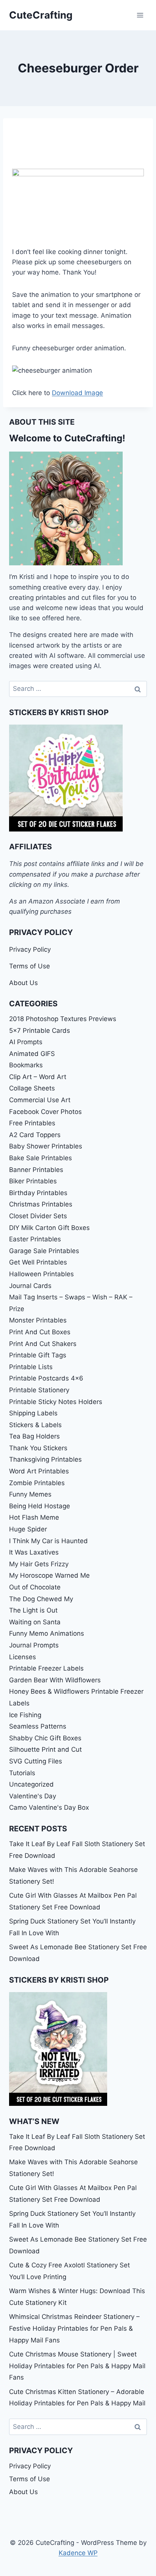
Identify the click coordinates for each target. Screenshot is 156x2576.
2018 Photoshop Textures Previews (63, 1019)
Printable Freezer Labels (46, 1668)
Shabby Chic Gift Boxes (45, 1738)
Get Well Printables (38, 1262)
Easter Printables (35, 1239)
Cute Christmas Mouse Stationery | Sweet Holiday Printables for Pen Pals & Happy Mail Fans (77, 2366)
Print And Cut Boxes (40, 1332)
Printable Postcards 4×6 (46, 1378)
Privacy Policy (30, 949)
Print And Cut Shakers (43, 1344)
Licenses (23, 1657)
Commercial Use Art (40, 1100)
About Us (23, 983)
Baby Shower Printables (46, 1146)
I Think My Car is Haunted (48, 1541)
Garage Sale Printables (44, 1251)
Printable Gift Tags (38, 1355)
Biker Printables (33, 1181)
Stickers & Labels (35, 1425)
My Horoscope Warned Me (49, 1575)
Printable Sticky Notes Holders (56, 1402)
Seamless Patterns (38, 1726)
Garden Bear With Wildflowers (55, 1680)
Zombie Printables (37, 1483)
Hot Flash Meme (34, 1517)
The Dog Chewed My (41, 1599)
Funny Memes (30, 1494)
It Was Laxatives (34, 1552)
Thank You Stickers (38, 1448)
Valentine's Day (33, 1796)
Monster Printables (38, 1320)
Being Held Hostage (40, 1506)
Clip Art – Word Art (38, 1077)
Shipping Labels (33, 1413)
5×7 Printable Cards (40, 1031)
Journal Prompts (34, 1645)
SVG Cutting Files (36, 1761)
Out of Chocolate (35, 1587)
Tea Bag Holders (34, 1436)
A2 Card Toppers (35, 1135)
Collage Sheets (32, 1088)
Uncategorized (31, 1784)
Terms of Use (30, 966)
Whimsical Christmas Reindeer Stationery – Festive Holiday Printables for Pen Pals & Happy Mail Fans (74, 2328)
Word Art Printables (39, 1471)
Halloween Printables (41, 1274)
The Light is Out (33, 1610)
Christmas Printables (41, 1204)
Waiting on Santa (35, 1622)
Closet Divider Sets (38, 1216)
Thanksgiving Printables (45, 1459)
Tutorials (22, 1773)
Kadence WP (78, 2553)
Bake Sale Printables (41, 1158)
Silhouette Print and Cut (45, 1749)
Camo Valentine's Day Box (49, 1807)
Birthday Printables (38, 1193)
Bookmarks (26, 1065)
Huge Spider (28, 1529)
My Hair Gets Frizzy (39, 1564)
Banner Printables (36, 1170)
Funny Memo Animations (47, 1633)
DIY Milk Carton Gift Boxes (49, 1228)
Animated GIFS (32, 1054)
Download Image (77, 393)
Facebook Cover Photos (45, 1112)
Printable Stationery (39, 1390)
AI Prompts (26, 1042)
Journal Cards (30, 1286)
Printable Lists (31, 1367)
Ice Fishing (25, 1715)
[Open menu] (140, 15)
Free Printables (32, 1123)
